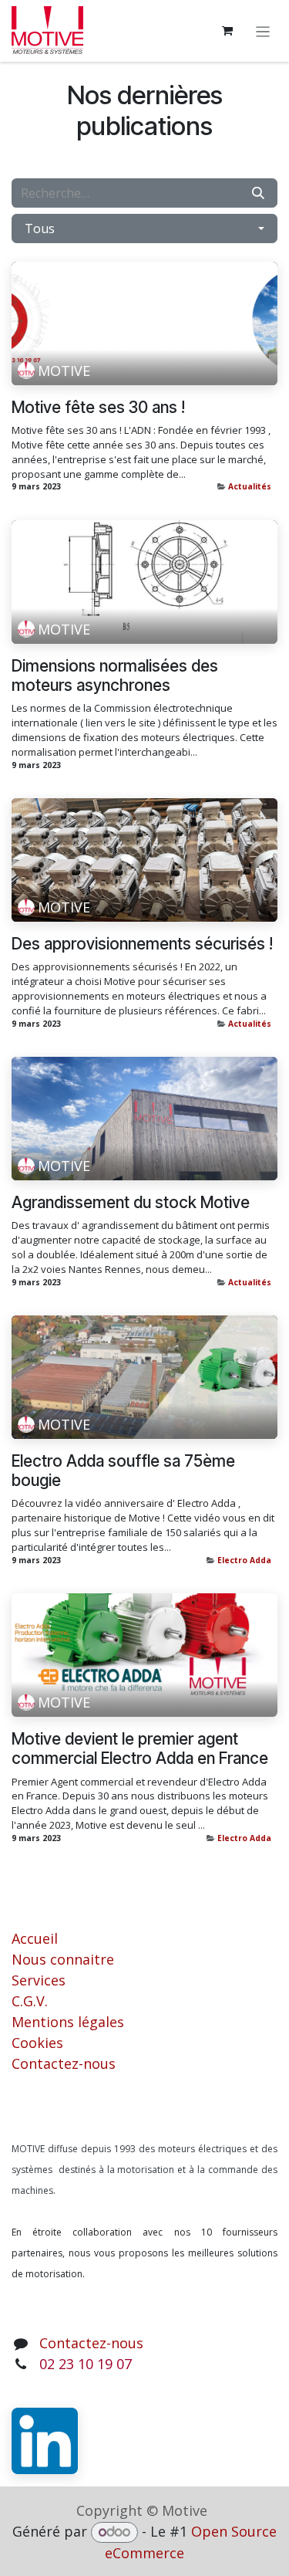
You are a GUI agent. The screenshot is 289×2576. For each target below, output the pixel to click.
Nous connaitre (63, 1959)
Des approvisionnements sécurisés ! (142, 944)
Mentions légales (68, 2022)
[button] (144, 228)
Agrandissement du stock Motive (131, 1202)
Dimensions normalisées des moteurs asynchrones (115, 675)
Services (39, 1980)
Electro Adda (244, 1560)
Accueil (35, 1938)
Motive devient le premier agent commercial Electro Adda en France (140, 1748)
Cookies (37, 2043)
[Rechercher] (258, 193)
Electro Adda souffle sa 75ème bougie (123, 1471)
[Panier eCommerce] (227, 31)
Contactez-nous (64, 2063)
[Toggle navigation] (263, 31)
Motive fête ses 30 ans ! (98, 407)
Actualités (250, 486)
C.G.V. (30, 2001)
